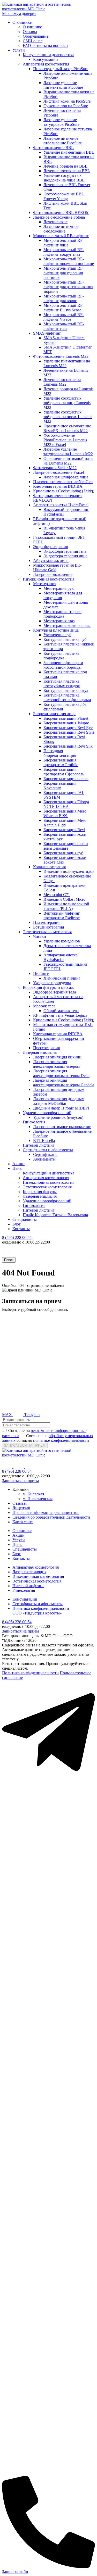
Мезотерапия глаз (59, 621)
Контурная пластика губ (65, 639)
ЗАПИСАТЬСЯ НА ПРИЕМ (25, 1446)
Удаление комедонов (62, 941)
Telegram (31, 1415)
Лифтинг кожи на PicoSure (67, 101)
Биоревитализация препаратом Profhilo (61, 762)
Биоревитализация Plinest (66, 718)
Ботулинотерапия (48, 927)
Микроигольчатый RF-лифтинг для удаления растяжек (64, 273)
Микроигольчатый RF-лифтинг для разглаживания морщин (68, 287)
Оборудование (36, 36)
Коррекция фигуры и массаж (48, 987)
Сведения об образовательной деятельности (51, 1517)
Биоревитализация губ (63, 853)
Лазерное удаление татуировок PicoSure (61, 122)
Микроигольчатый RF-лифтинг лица (64, 243)
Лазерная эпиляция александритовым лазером (56, 1064)
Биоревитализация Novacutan (60, 786)
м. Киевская (33, 1494)
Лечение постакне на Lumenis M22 (62, 382)
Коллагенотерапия (49, 867)
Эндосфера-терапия (50, 547)
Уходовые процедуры (52, 983)
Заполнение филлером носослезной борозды (63, 665)
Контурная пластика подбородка (61, 656)
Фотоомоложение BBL (53, 148)
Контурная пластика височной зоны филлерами (67, 697)
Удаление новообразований (47, 1113)
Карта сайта (23, 1522)
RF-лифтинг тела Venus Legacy (60, 1015)
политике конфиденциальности (61, 1440)
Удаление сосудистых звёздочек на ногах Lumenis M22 (68, 417)
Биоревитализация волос (66, 779)
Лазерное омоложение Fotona (59, 217)
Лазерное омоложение (53, 574)
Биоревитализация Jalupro (66, 723)
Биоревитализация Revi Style (69, 732)
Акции (18, 1164)
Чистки (40, 936)
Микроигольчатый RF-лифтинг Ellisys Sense (64, 308)
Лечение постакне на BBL (67, 171)
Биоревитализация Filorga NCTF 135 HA (66, 804)
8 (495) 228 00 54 (17, 1237)
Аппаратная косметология (46, 64)
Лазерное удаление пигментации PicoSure (63, 85)
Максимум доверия (19, 14)
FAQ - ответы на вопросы (46, 45)
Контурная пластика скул (66, 690)
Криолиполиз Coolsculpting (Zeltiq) (64, 491)
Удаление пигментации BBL (69, 152)
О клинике (22, 22)
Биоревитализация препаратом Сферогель (64, 772)
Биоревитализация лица (54, 714)
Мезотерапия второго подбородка (62, 614)
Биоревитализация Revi (64, 830)
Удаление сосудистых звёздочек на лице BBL (64, 178)
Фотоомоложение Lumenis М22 (61, 356)
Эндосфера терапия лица (65, 556)
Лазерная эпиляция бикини (57, 1057)
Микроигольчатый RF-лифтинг (61, 236)
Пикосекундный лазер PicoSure (61, 69)
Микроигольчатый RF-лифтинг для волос (64, 298)
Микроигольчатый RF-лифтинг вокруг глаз (64, 252)
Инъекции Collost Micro (64, 899)
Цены (17, 1168)
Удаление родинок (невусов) (58, 1117)
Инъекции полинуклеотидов (69, 871)
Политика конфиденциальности (30, 1673)
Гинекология (34, 1122)
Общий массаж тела (61, 1011)
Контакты (21, 1229)
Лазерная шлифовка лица (66, 477)
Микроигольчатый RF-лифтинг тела (64, 326)
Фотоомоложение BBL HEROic (61, 213)
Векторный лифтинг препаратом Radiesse (62, 916)
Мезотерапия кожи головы (67, 626)
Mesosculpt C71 (57, 895)
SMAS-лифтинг (47, 333)
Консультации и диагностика (48, 55)
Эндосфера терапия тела (65, 551)
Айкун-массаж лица (51, 561)
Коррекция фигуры (40, 1192)
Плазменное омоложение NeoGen (63, 482)
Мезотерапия (45, 584)
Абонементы (44, 1159)
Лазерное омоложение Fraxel (58, 472)
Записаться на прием (20, 1481)
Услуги (19, 50)
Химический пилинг (62, 978)
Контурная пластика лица (56, 630)
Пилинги (41, 974)
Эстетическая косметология (47, 932)
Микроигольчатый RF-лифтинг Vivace (64, 317)
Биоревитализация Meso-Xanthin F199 (66, 823)
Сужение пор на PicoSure (66, 106)
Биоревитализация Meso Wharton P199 (65, 813)
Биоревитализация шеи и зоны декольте (66, 846)
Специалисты (25, 1219)
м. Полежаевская (38, 1499)
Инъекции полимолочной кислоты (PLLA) (66, 906)
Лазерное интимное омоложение (61, 229)
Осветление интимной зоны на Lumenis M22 (68, 461)
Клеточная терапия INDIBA (58, 486)
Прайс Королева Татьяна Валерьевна (55, 1215)
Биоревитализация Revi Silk (68, 746)
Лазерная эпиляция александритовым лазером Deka (61, 1073)
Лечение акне (55, 222)
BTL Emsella (44, 1141)
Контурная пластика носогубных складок (62, 684)
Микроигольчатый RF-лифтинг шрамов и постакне (69, 261)
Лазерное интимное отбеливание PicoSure (63, 141)
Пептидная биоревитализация (60, 753)
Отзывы (30, 32)
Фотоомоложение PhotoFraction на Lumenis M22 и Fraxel (65, 440)
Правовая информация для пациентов (46, 1513)
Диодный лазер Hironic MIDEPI (61, 1108)
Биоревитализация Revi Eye (68, 728)
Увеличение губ (57, 635)
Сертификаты (45, 1154)
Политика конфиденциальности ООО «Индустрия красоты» (41, 1611)
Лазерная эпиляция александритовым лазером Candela (64, 1083)
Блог (17, 1224)
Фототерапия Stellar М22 (55, 468)
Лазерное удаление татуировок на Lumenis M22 (68, 452)
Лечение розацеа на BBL (65, 166)
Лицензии (21, 1508)
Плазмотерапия (47, 922)
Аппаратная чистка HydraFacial (61, 505)
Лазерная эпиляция (40, 1052)
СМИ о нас (33, 41)
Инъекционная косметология (48, 579)
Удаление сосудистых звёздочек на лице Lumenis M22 (67, 403)
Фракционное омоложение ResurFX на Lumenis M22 (67, 428)
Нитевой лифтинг (39, 1145)
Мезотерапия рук (59, 588)
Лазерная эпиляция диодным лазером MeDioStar (59, 1101)
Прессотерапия (46, 1048)
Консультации (46, 59)
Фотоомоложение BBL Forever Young (64, 196)
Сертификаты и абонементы (48, 1150)
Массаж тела (44, 1006)
